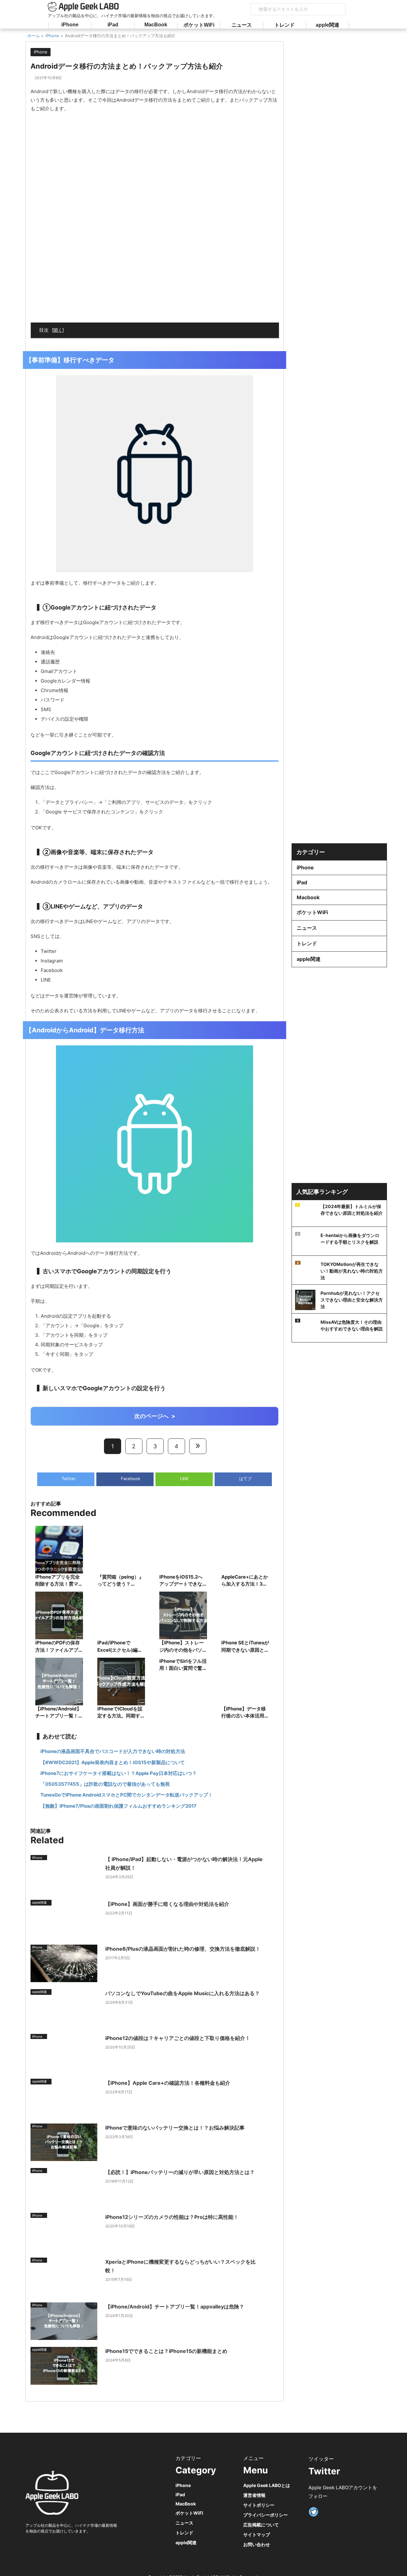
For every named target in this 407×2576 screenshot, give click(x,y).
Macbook (308, 897)
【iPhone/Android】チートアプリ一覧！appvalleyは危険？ (175, 2307)
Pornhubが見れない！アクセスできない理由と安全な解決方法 (352, 1300)
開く (58, 330)
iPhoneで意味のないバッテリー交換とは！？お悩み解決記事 (175, 2128)
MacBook (156, 25)
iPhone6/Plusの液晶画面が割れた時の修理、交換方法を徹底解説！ (183, 1949)
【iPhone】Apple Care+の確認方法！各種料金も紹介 (168, 2083)
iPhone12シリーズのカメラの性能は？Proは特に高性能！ (172, 2217)
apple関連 (328, 25)
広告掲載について (261, 2525)
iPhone (70, 25)
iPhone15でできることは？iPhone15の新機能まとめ (166, 2351)
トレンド (285, 25)
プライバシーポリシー (266, 2515)
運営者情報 (254, 2495)
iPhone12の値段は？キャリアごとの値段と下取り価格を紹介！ (178, 2038)
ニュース (242, 25)
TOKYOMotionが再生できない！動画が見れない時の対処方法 (352, 1271)
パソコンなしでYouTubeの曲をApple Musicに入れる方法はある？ (183, 1993)
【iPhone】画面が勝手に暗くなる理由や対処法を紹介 (167, 1904)
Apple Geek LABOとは (267, 2485)
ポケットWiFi (199, 25)
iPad (113, 25)
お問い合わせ (257, 2544)
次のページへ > (155, 1416)
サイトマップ (257, 2535)
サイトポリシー (259, 2505)
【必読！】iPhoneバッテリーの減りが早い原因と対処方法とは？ (180, 2172)
